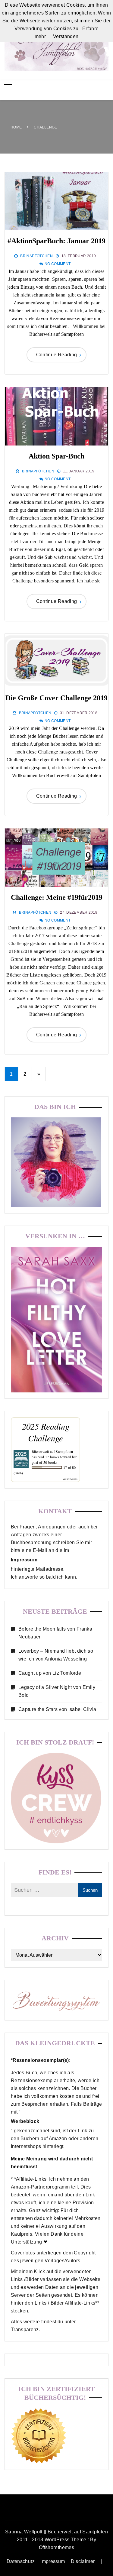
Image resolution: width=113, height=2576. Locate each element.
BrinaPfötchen (36, 256)
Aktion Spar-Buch (56, 456)
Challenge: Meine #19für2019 (57, 897)
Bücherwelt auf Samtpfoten (52, 1451)
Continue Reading (57, 355)
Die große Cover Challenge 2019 (56, 698)
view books (70, 1479)
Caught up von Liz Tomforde (50, 1673)
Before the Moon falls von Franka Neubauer (55, 1633)
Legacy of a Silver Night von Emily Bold (57, 1691)
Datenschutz (21, 2561)
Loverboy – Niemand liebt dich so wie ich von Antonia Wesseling (56, 1655)
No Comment (58, 264)
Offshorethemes (56, 2547)
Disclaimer (83, 2561)
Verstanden (66, 36)
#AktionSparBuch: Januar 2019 (56, 241)
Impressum (53, 2561)
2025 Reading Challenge (46, 1432)
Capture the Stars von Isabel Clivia (57, 1709)
